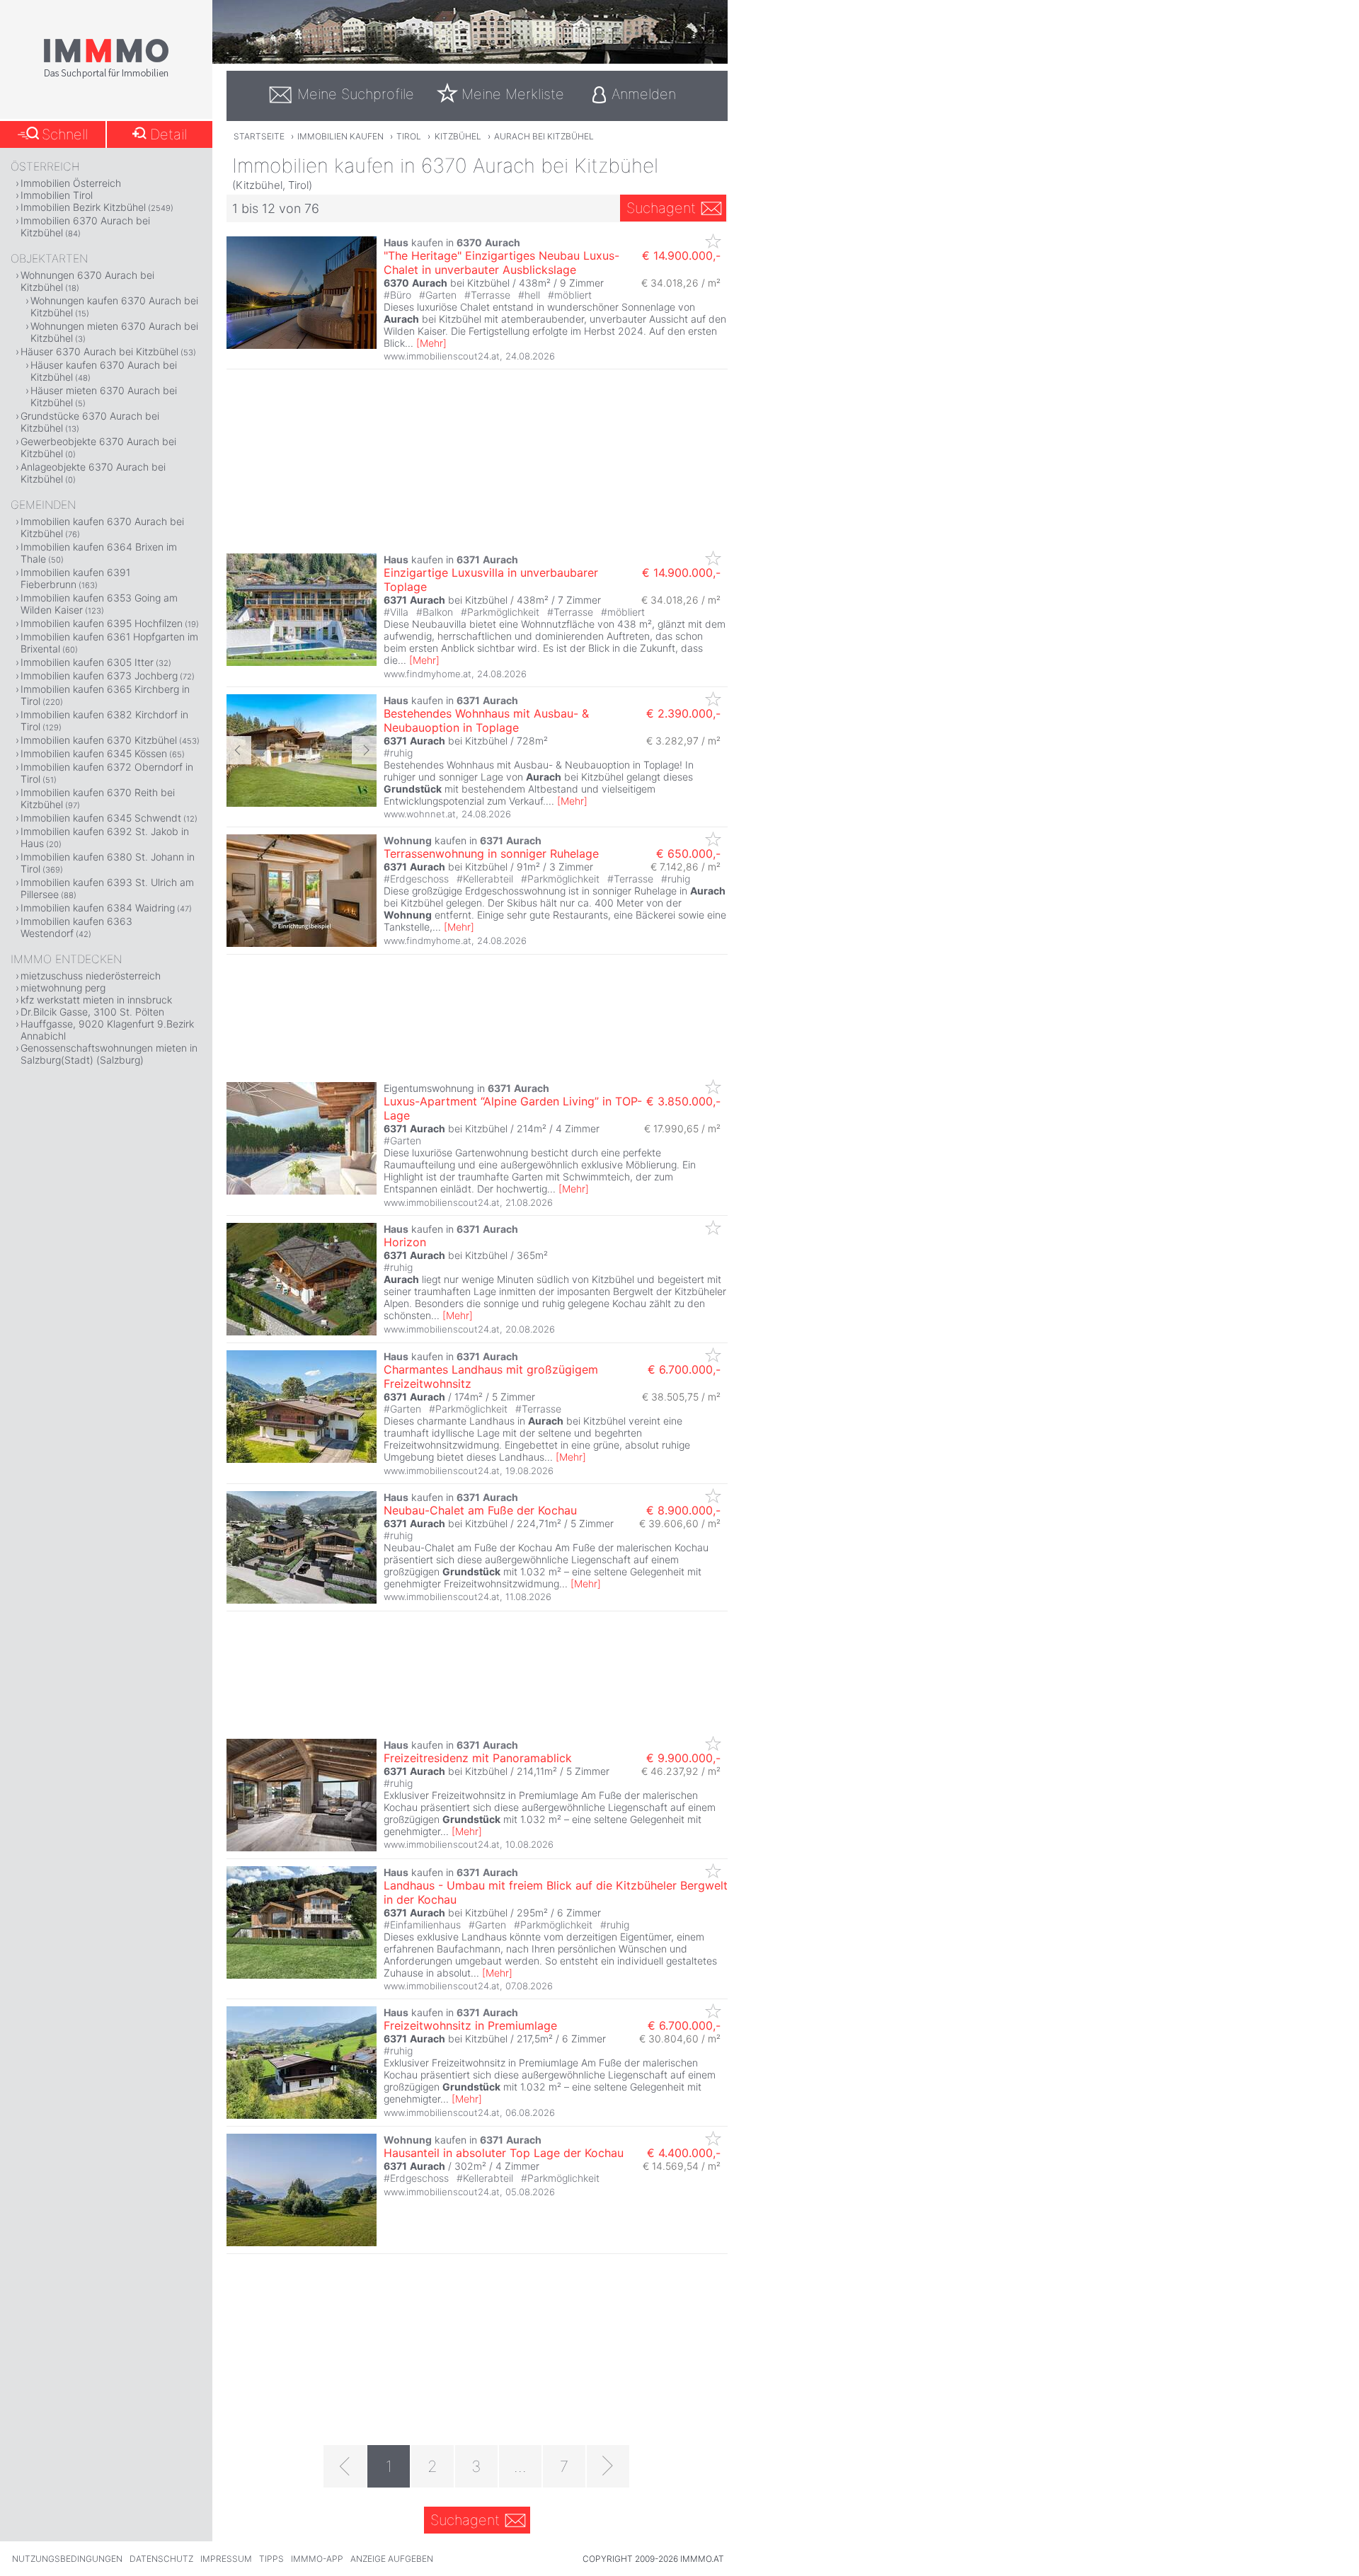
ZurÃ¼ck (239, 750)
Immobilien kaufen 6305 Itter (87, 662)
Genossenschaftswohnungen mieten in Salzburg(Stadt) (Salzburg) (109, 1054)
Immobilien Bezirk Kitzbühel (83, 207)
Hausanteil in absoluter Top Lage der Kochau (504, 2153)
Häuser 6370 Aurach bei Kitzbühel (99, 351)
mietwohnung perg (63, 988)
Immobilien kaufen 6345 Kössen (94, 753)
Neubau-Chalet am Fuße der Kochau (480, 1510)
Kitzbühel (458, 136)
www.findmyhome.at (428, 674)
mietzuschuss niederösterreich (91, 976)
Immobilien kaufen (340, 136)
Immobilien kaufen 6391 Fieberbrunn (75, 578)
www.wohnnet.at (420, 814)
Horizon (405, 1242)
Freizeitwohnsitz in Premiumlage (470, 2025)
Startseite (259, 136)
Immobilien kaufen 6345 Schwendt (101, 818)
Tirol (409, 136)
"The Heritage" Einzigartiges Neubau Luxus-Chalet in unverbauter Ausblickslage (501, 263)
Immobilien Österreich (71, 183)
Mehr (431, 343)
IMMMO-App (317, 2559)
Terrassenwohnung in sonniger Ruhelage (491, 853)
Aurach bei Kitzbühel (544, 136)
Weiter (364, 750)
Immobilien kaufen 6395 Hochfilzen (102, 623)
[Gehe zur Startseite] (106, 76)
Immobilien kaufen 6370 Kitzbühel (99, 740)
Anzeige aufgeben (392, 2559)
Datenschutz (161, 2559)
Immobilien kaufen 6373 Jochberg (99, 675)
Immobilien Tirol (57, 195)
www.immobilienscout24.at (442, 356)
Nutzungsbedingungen (67, 2559)
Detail (168, 134)
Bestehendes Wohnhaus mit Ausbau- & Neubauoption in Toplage (486, 720)
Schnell (65, 134)
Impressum (226, 2559)
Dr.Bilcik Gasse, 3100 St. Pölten (92, 1012)
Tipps (271, 2559)
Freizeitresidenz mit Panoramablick (478, 1758)
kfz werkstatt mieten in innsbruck (96, 1000)
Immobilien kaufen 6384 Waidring (98, 908)
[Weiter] (608, 2466)
